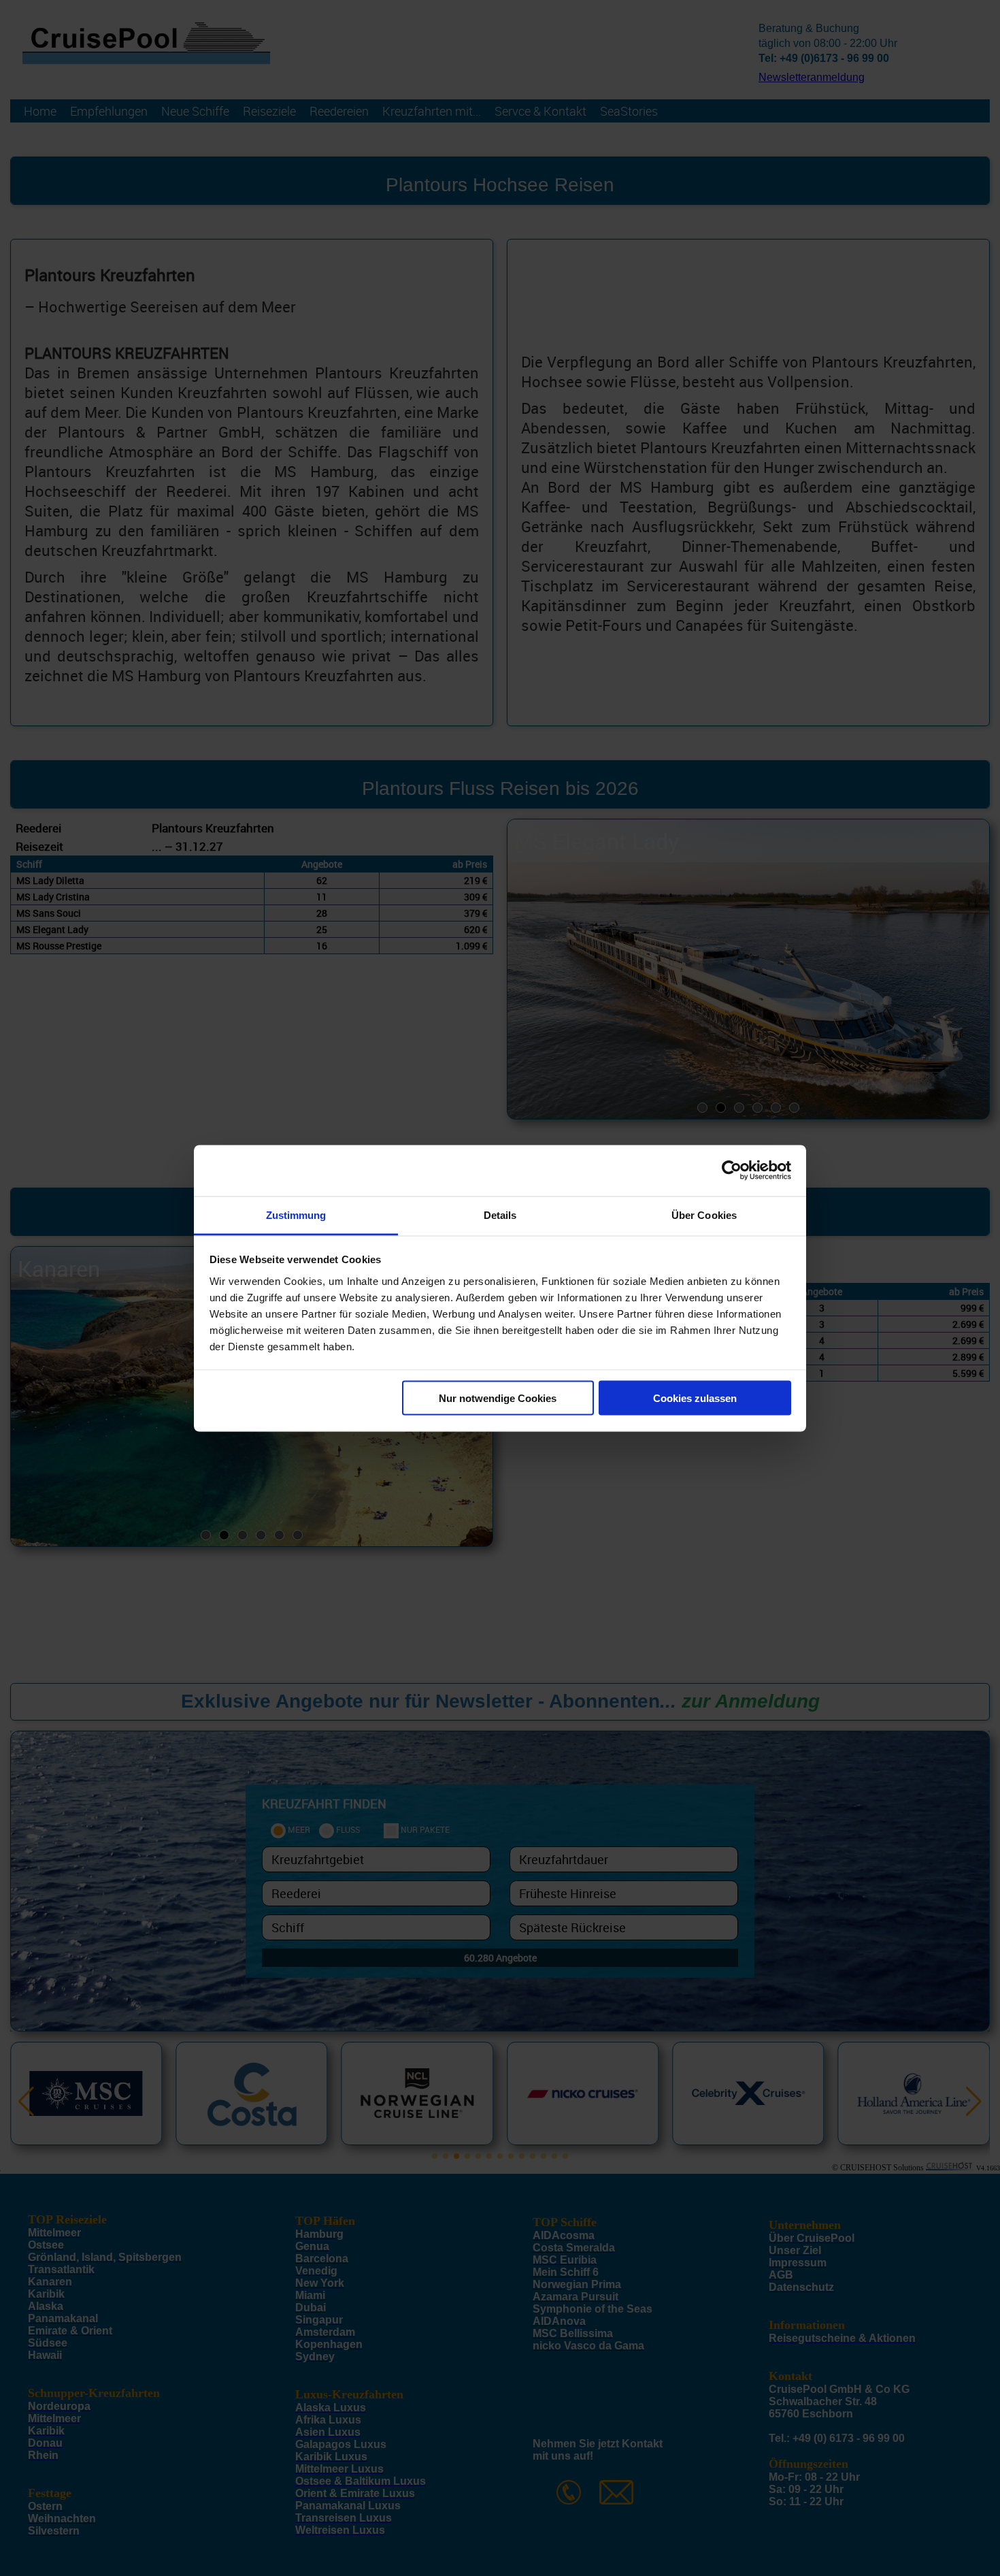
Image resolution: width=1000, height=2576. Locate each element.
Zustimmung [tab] (296, 1214)
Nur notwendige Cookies (498, 1398)
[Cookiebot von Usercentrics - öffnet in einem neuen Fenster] (732, 1171)
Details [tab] (500, 1214)
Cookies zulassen (695, 1398)
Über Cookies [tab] (704, 1214)
